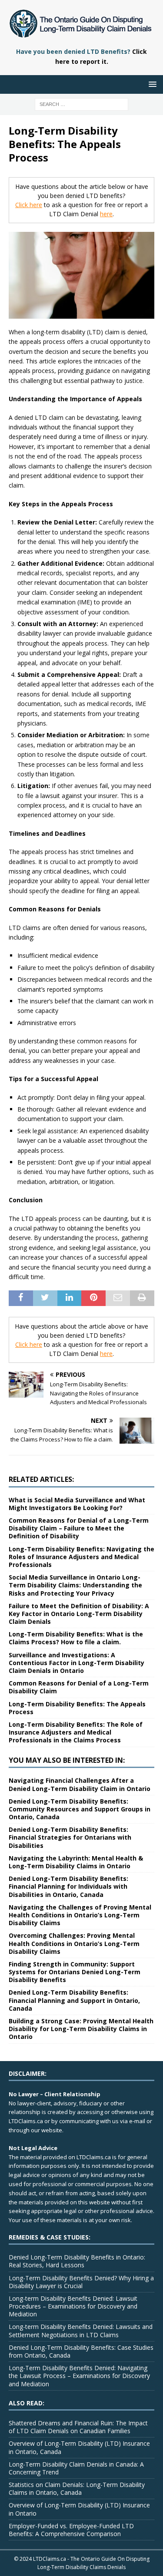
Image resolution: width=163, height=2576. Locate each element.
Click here (29, 205)
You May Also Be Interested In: (67, 1760)
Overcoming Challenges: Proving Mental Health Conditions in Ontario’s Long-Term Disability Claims (74, 1943)
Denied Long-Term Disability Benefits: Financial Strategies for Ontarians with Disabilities (70, 1837)
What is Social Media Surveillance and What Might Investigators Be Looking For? (77, 1504)
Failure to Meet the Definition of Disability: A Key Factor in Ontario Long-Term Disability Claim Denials (79, 1614)
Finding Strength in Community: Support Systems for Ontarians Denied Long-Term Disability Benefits (75, 1972)
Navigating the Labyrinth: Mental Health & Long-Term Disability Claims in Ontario (76, 1862)
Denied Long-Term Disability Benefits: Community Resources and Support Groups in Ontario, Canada (80, 1809)
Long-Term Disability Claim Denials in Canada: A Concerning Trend (76, 2468)
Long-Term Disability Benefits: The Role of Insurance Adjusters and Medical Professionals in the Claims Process (76, 1732)
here (106, 214)
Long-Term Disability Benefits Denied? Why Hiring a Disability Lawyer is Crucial (81, 2282)
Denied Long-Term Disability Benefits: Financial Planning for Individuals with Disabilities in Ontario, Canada (68, 1886)
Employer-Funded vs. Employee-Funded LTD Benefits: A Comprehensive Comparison (71, 2530)
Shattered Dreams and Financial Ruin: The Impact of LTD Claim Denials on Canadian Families (78, 2427)
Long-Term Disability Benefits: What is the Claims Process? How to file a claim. (76, 1638)
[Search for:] (81, 104)
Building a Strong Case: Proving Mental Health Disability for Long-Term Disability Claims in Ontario (81, 2029)
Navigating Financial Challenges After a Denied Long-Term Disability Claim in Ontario (80, 1784)
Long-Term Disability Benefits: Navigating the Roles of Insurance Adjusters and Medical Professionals (81, 1557)
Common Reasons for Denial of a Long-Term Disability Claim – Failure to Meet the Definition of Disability (79, 1528)
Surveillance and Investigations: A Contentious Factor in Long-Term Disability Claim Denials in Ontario (77, 1663)
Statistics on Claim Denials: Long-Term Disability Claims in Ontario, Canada (77, 2489)
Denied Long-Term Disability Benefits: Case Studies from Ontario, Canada (81, 2351)
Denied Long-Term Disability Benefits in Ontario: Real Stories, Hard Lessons (77, 2261)
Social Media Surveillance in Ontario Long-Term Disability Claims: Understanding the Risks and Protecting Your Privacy (75, 1585)
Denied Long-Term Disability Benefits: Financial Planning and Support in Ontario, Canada (74, 2000)
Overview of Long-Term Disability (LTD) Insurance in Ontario (79, 2509)
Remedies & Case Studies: (50, 2237)
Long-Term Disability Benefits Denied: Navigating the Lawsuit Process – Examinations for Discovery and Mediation (79, 2376)
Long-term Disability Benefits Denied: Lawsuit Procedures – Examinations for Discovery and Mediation (73, 2306)
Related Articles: (41, 1479)
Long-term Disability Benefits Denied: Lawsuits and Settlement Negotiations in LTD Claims (81, 2330)
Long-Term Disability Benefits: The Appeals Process (77, 1708)
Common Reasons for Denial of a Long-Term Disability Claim (79, 1687)
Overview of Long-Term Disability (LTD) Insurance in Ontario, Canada (79, 2447)
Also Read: (27, 2403)
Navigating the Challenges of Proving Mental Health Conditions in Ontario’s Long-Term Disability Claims (80, 1915)
